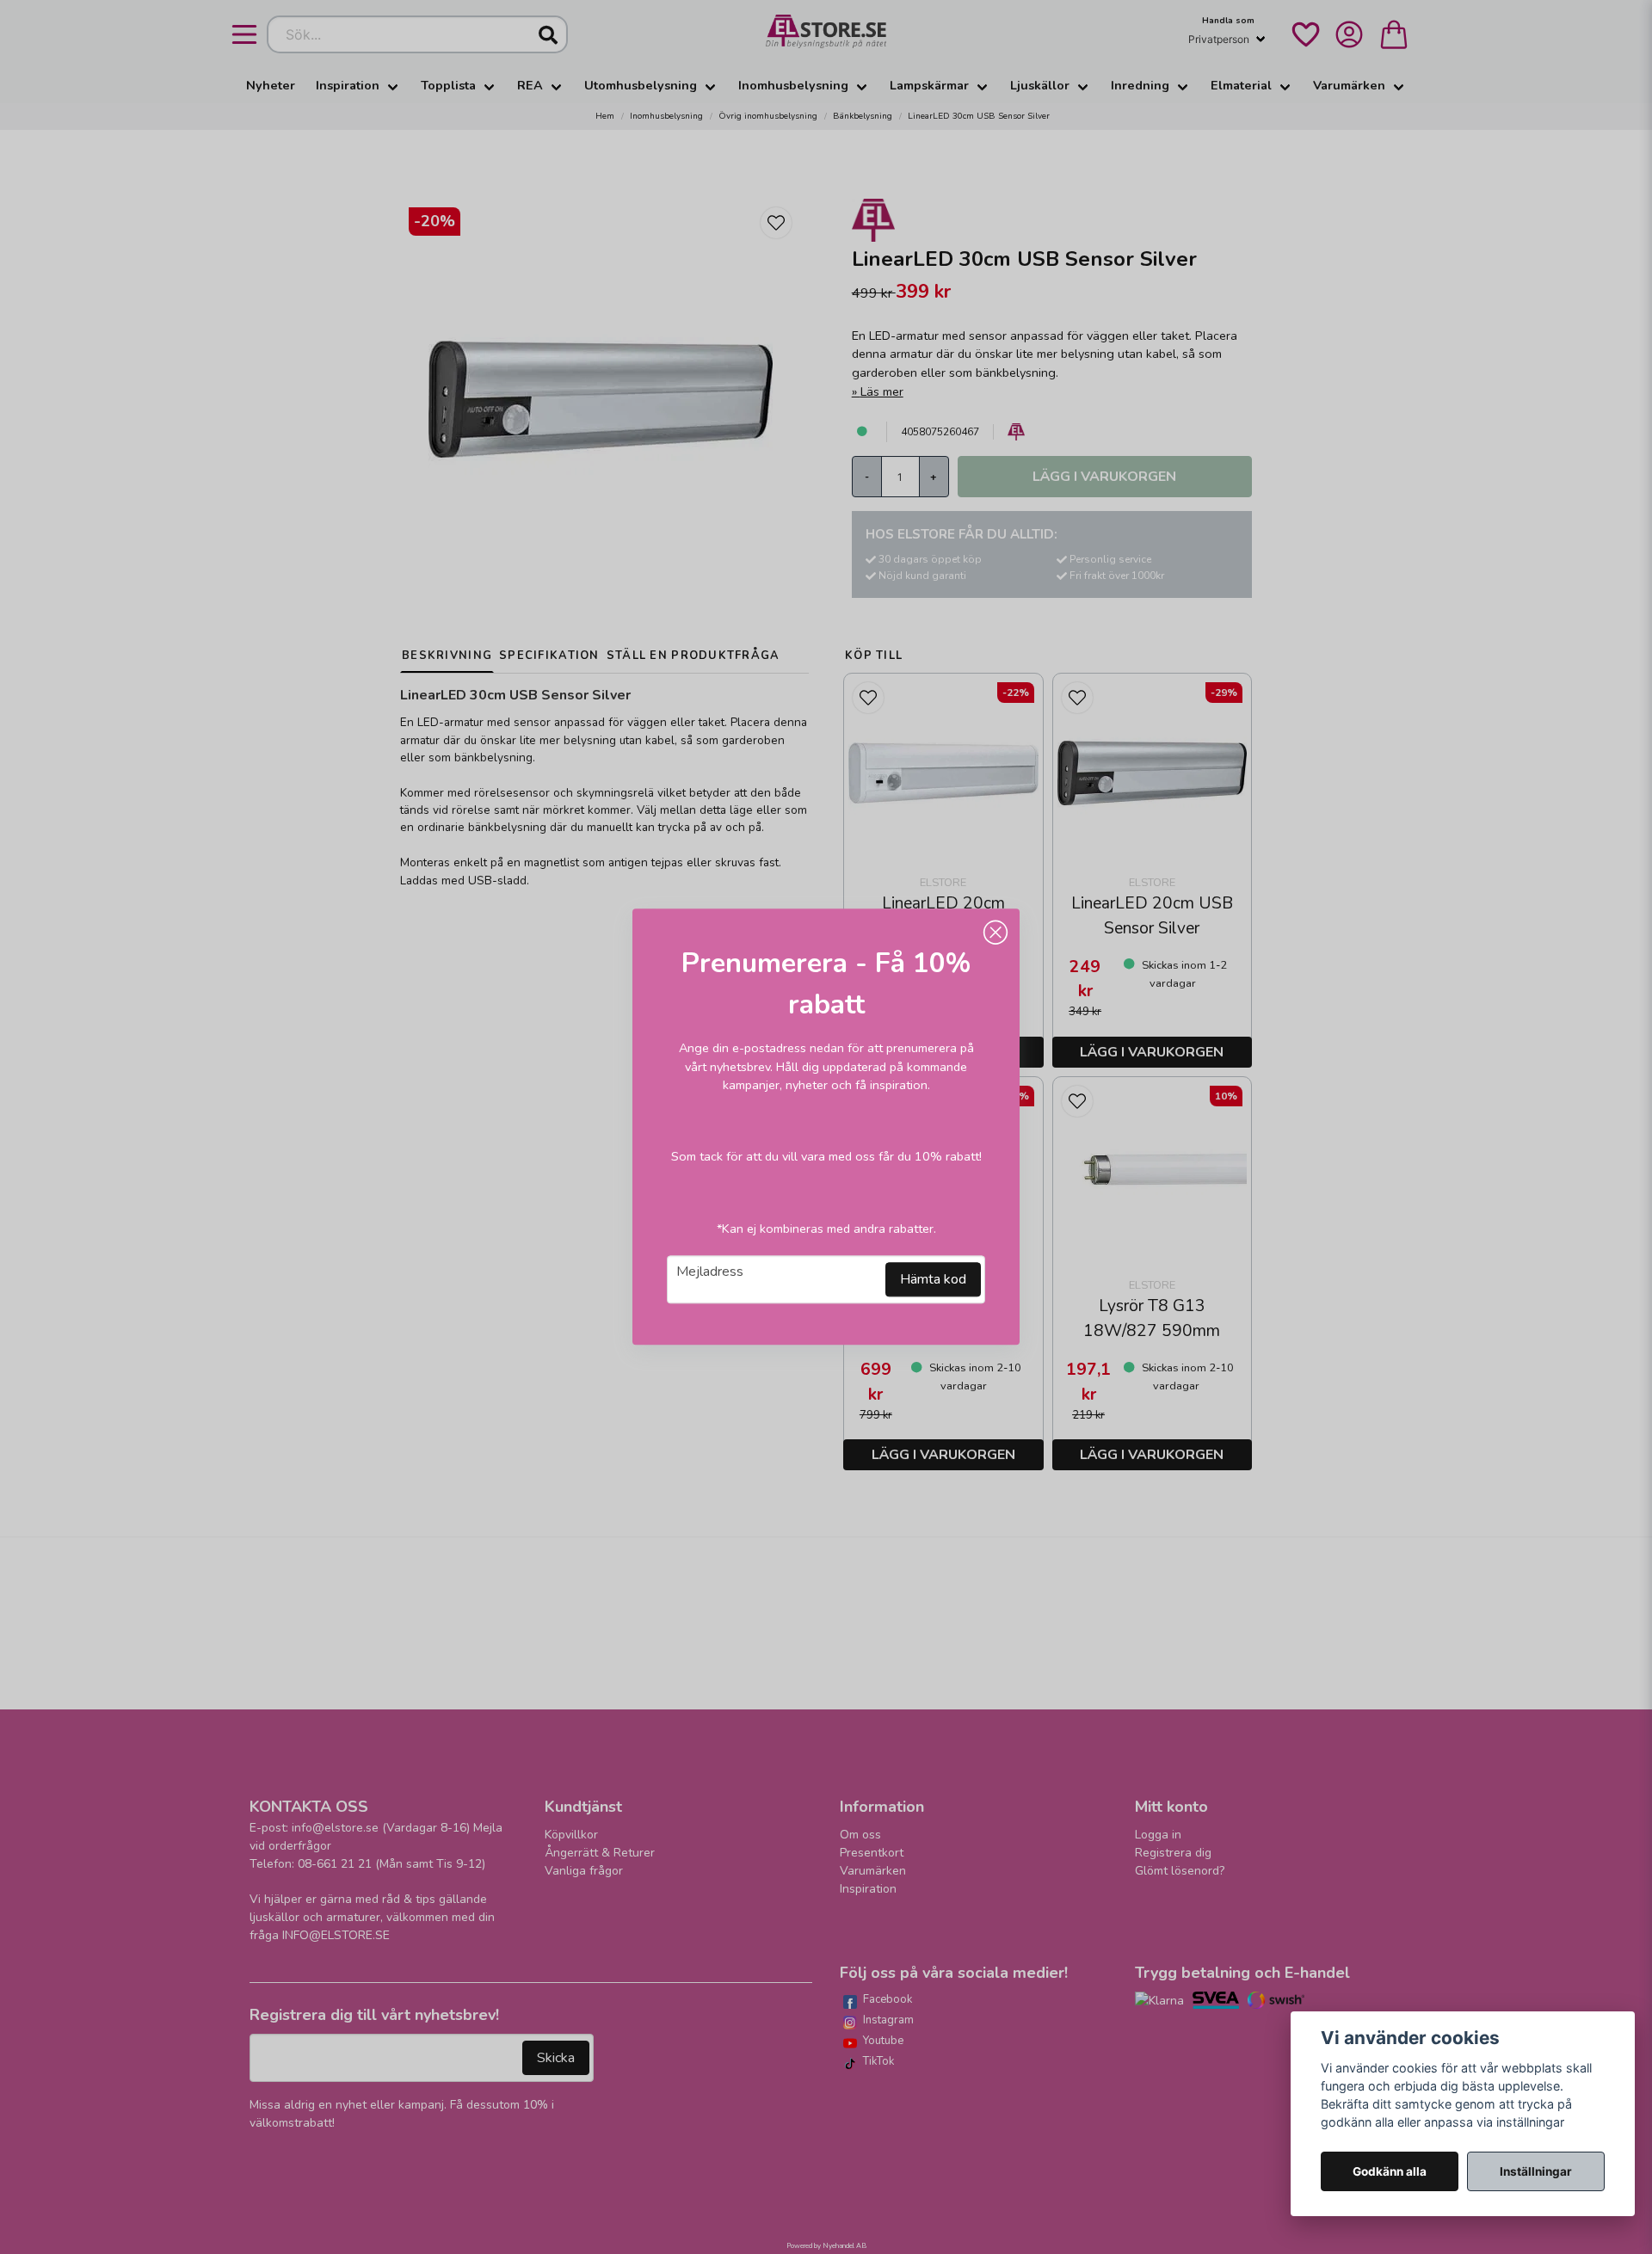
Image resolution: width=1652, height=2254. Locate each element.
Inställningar (1536, 2171)
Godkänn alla (1390, 2171)
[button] (996, 933)
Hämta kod (933, 1280)
